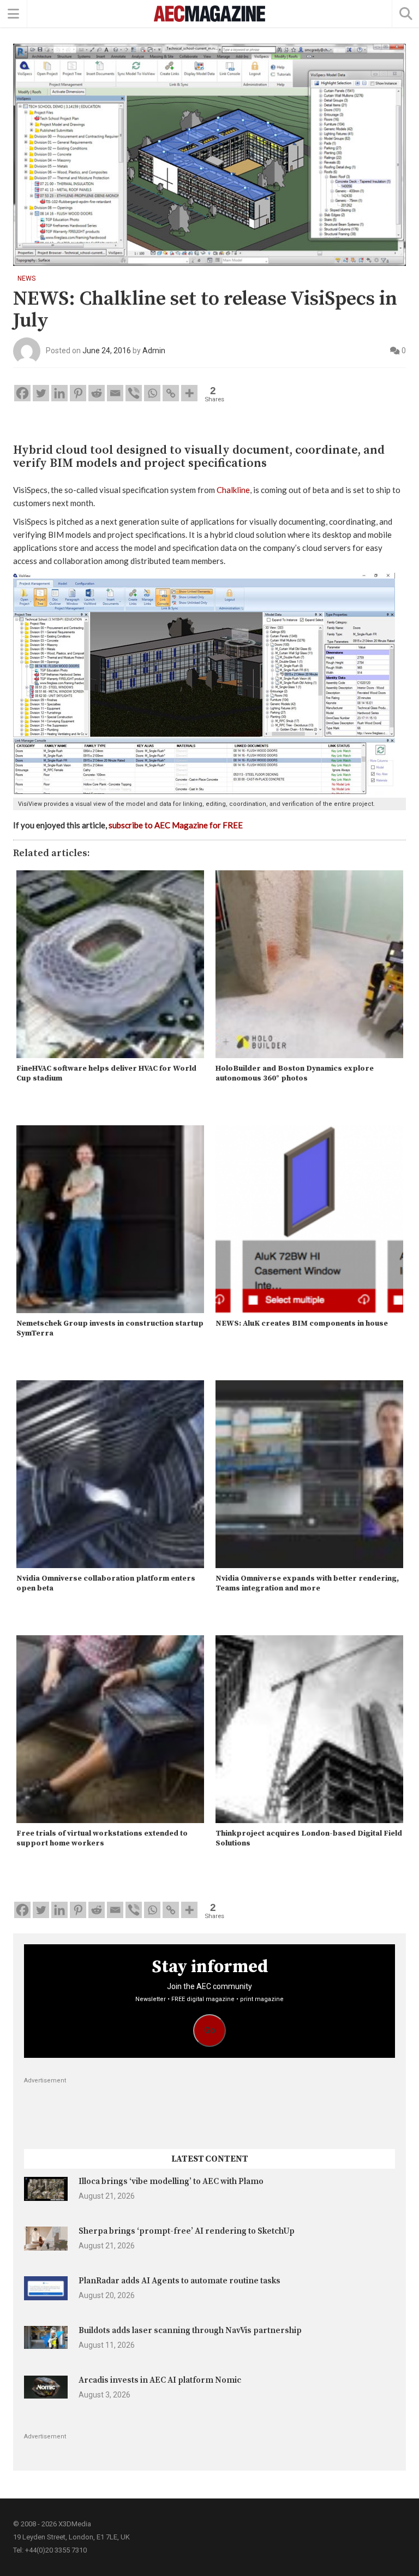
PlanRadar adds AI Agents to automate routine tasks (179, 2281)
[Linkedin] (59, 393)
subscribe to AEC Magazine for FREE (176, 825)
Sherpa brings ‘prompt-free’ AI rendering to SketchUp (187, 2231)
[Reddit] (97, 393)
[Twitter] (41, 393)
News (26, 278)
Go (210, 2030)
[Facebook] (22, 393)
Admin (154, 351)
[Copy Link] (171, 393)
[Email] (115, 393)
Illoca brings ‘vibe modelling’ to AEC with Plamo (171, 2182)
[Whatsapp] (152, 393)
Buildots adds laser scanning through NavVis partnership (190, 2331)
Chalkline (233, 490)
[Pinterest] (78, 393)
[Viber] (134, 393)
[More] (189, 393)
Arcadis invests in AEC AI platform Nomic (160, 2380)
